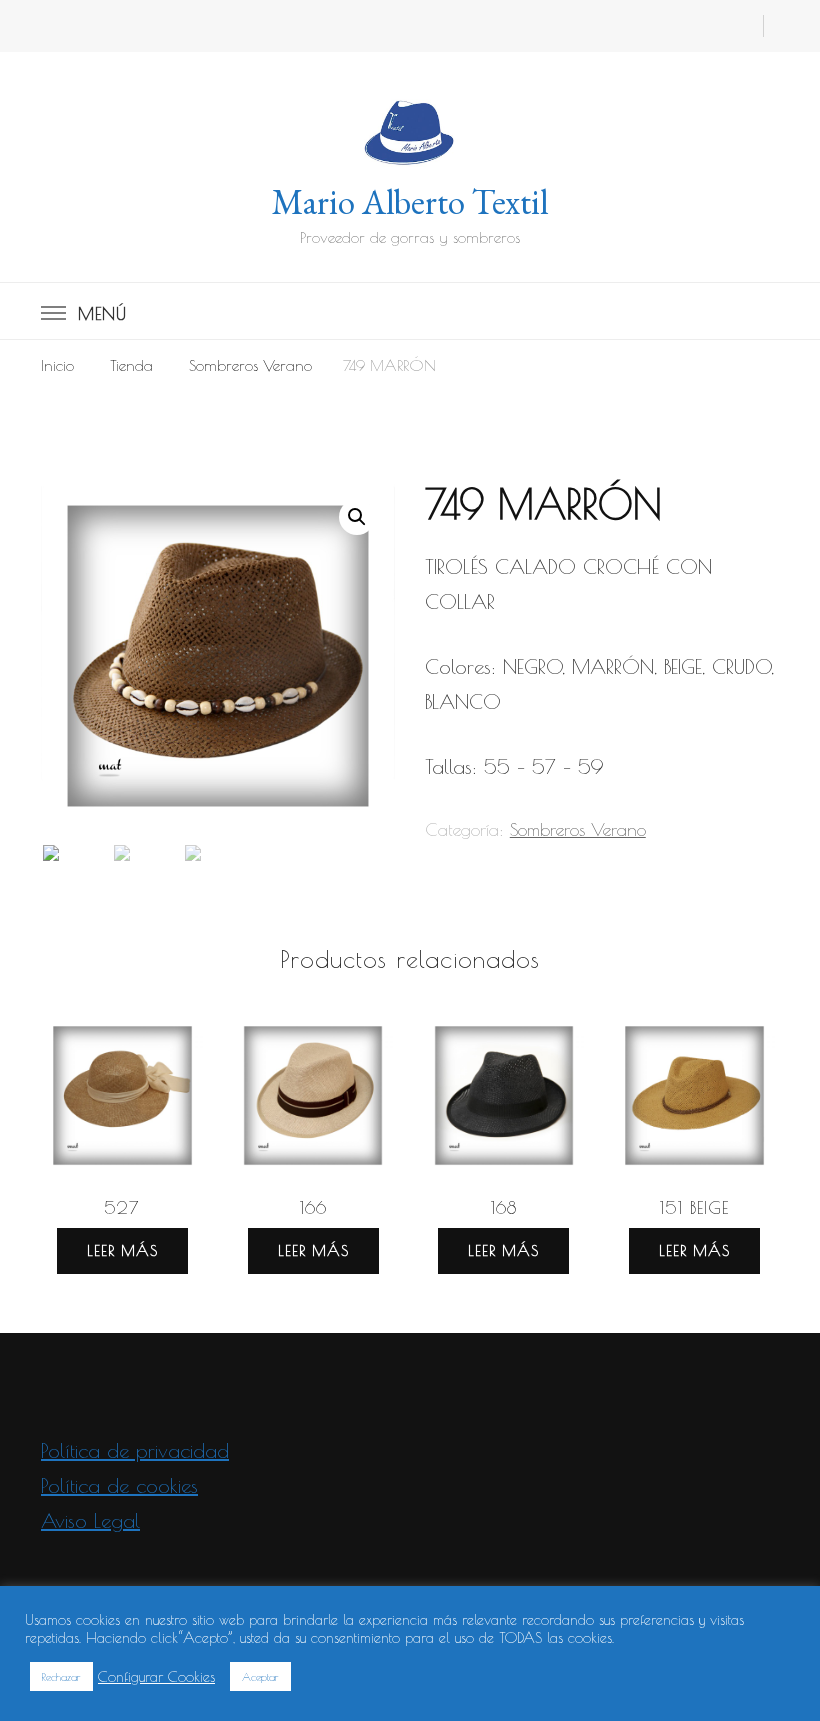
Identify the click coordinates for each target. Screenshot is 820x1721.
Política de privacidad (135, 1450)
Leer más (122, 1250)
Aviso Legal (90, 1520)
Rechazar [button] (61, 1676)
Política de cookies (119, 1485)
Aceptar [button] (260, 1676)
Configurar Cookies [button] (156, 1676)
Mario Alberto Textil (410, 201)
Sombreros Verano (578, 829)
